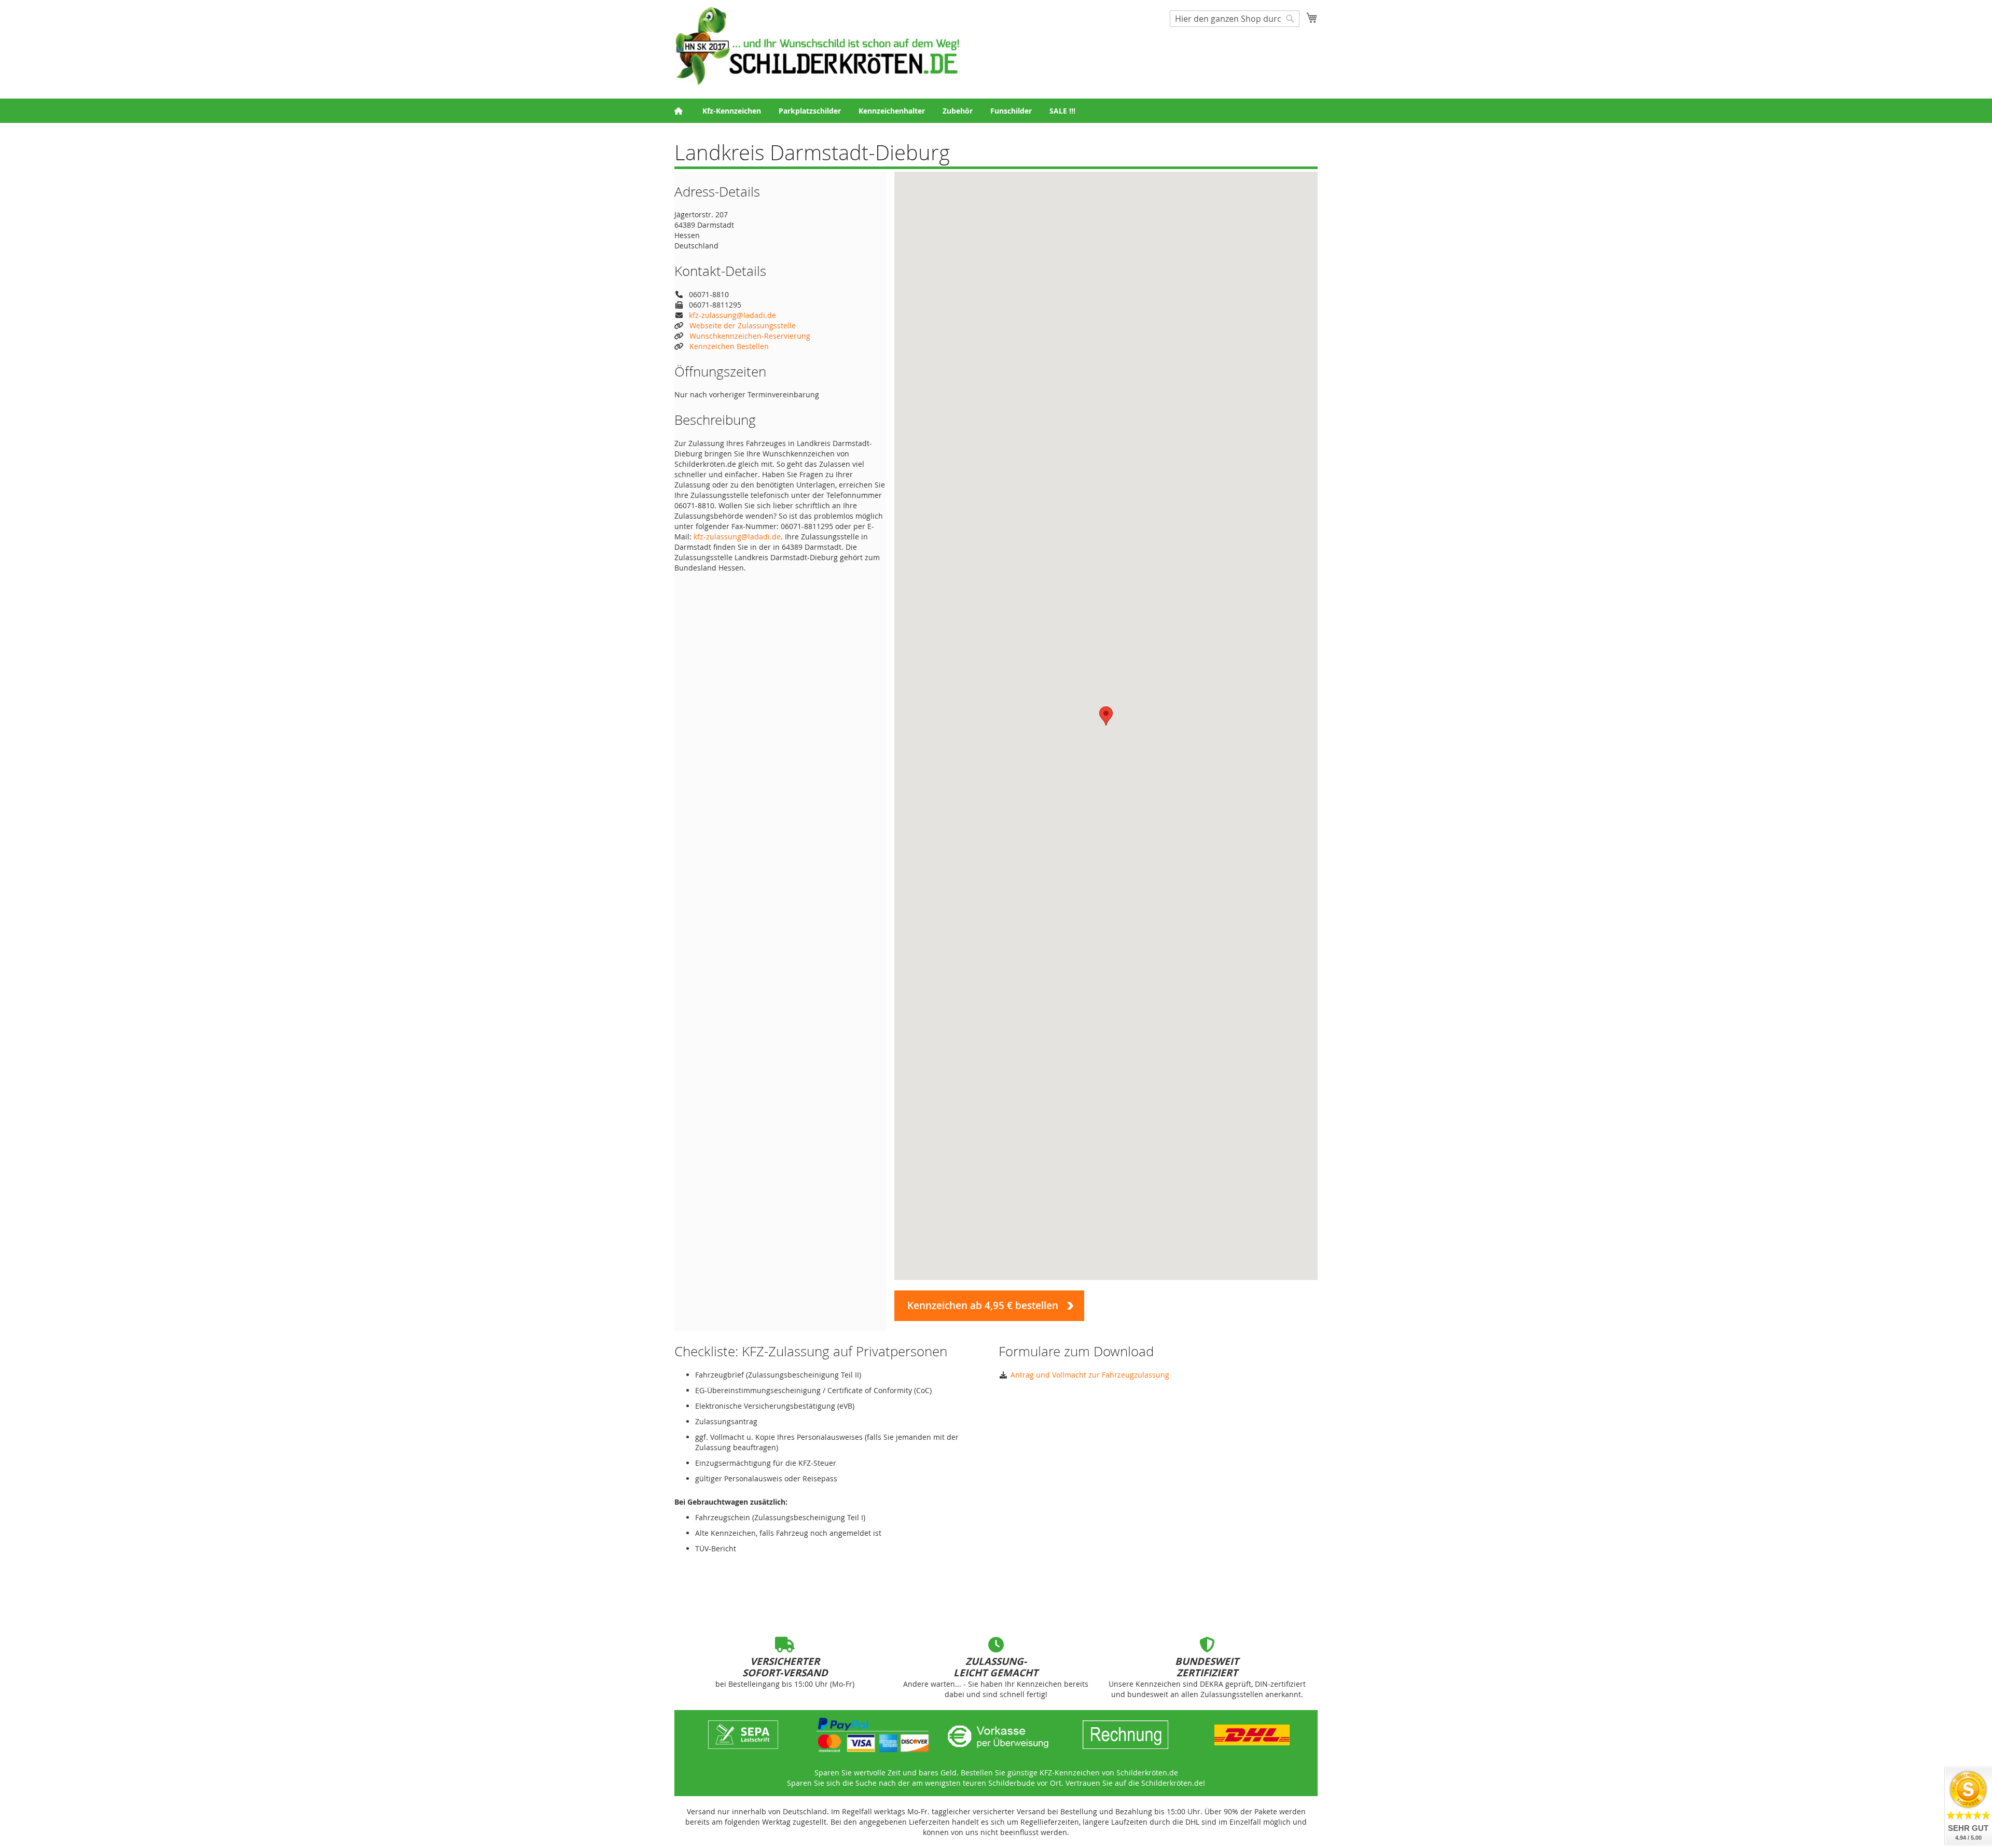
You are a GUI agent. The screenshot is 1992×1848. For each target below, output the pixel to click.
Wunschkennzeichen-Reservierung (750, 336)
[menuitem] (732, 111)
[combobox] (1235, 19)
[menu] (996, 111)
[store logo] (817, 46)
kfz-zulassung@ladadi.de (732, 315)
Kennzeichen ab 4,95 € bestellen (983, 1305)
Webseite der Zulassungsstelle (743, 325)
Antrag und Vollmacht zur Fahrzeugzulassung (1090, 1375)
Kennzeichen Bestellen (729, 346)
